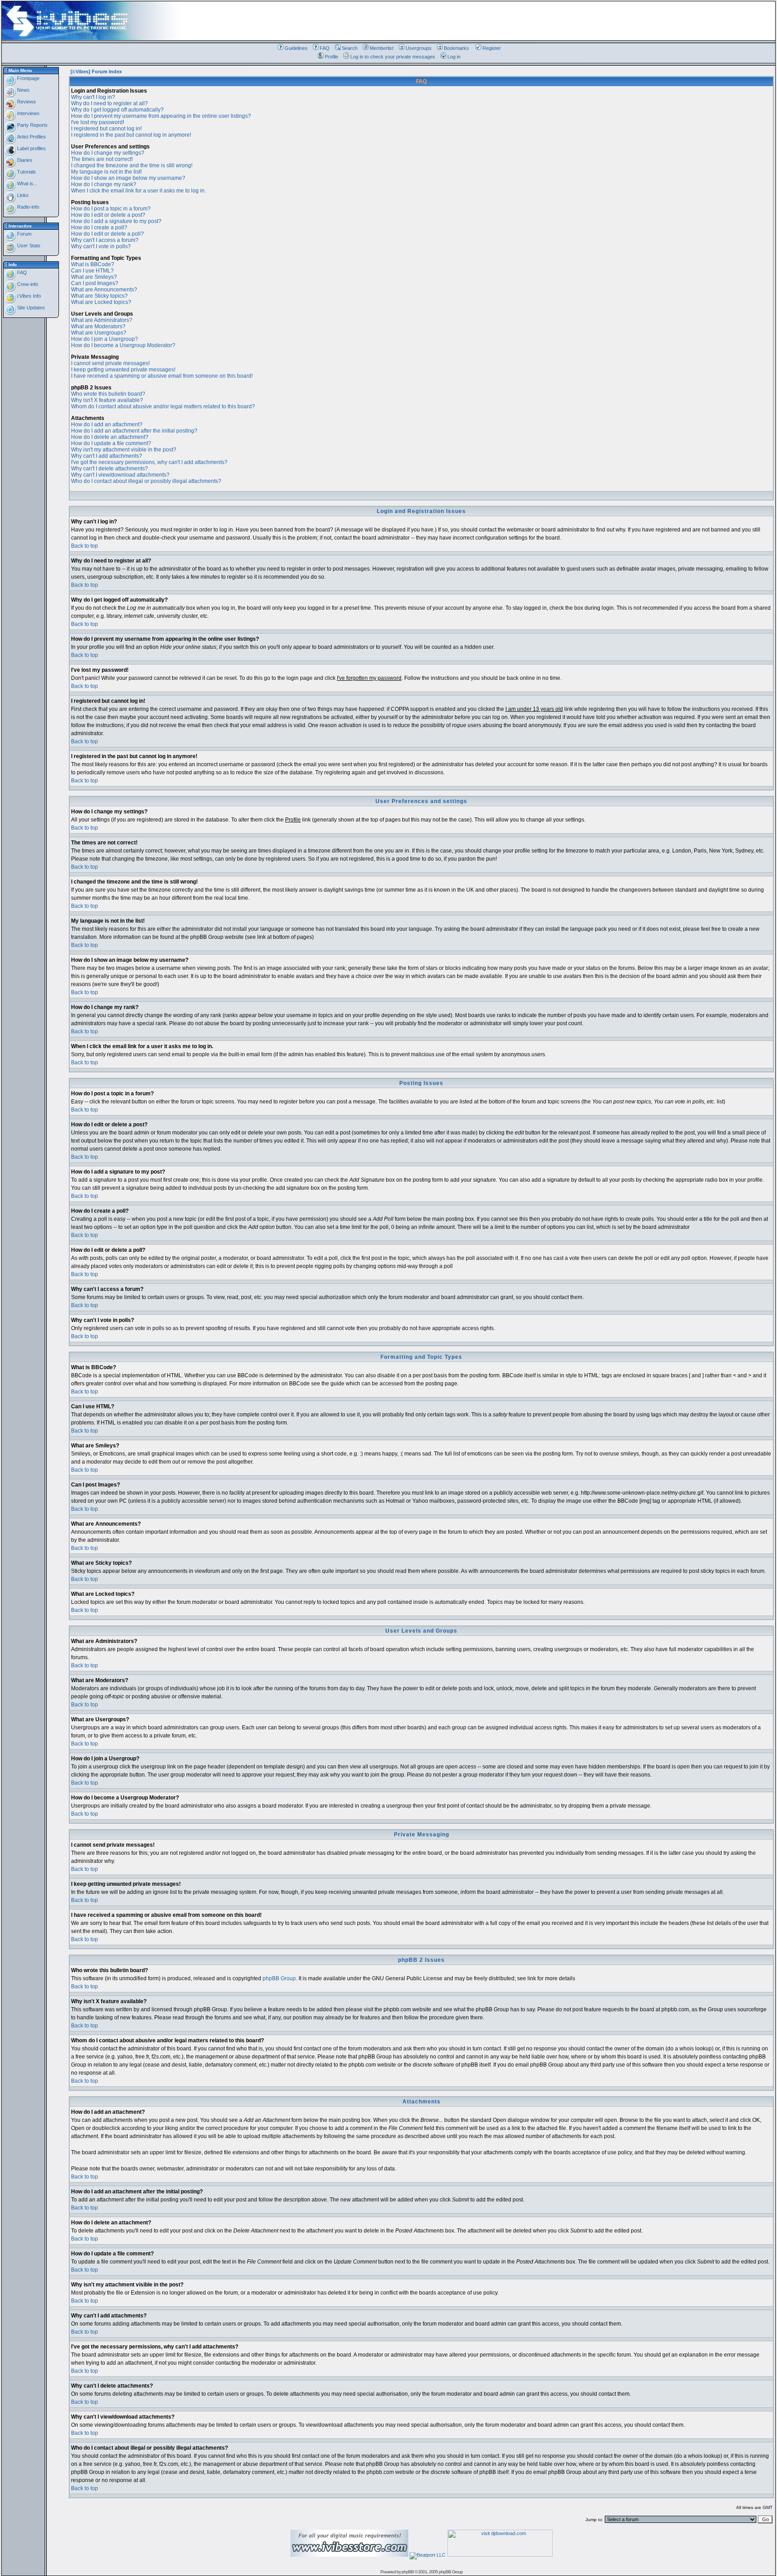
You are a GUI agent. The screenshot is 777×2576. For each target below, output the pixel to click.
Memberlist (382, 48)
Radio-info (27, 207)
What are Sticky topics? (99, 296)
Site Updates (30, 308)
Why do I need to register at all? (109, 103)
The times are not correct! (102, 159)
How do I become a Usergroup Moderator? (123, 345)
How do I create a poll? (99, 228)
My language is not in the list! (106, 172)
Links (22, 195)
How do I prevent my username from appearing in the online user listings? (161, 116)
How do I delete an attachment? (110, 437)
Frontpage (28, 78)
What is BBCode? (93, 264)
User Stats (28, 246)
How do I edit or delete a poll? (107, 234)
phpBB (408, 2572)
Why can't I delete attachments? (109, 469)
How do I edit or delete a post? (108, 215)
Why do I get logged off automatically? (117, 110)
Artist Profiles (31, 137)
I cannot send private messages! (110, 363)
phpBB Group (279, 1978)
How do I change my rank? (104, 184)
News (23, 90)
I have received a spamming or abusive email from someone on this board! (162, 376)
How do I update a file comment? (111, 443)
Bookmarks (456, 48)
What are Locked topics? (101, 302)
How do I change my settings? (108, 153)
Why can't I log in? (93, 97)
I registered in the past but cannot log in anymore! (131, 135)
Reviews (26, 102)
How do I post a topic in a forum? (111, 209)
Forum (24, 234)
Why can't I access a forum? (105, 240)
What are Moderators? (98, 326)
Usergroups (419, 48)
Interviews (28, 113)
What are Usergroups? (99, 333)
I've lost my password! (98, 122)
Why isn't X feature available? (107, 400)
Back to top (85, 546)
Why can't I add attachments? (107, 456)
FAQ (325, 48)
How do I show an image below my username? (128, 178)
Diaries (24, 160)
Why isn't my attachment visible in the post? (124, 450)
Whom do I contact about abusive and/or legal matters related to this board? (163, 406)
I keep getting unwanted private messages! (123, 370)
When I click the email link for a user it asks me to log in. (138, 191)
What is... (27, 183)
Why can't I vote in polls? (101, 246)
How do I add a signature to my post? (116, 221)
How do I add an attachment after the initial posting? (134, 431)
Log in (454, 57)
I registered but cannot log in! (106, 129)
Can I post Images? (95, 283)
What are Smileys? (94, 277)
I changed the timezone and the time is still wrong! (132, 165)
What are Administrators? (102, 320)
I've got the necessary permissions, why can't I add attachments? (149, 462)
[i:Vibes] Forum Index (96, 71)
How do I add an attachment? (107, 424)
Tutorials (26, 172)
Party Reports (32, 125)
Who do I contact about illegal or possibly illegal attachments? (146, 481)
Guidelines (296, 48)
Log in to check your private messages (393, 57)
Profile (331, 57)
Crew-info (27, 284)
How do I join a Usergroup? (105, 339)
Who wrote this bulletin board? (108, 394)
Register (492, 48)
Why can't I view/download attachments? (120, 475)
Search (350, 48)
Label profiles (31, 148)
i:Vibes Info (28, 296)
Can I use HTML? (92, 271)
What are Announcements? (104, 290)
